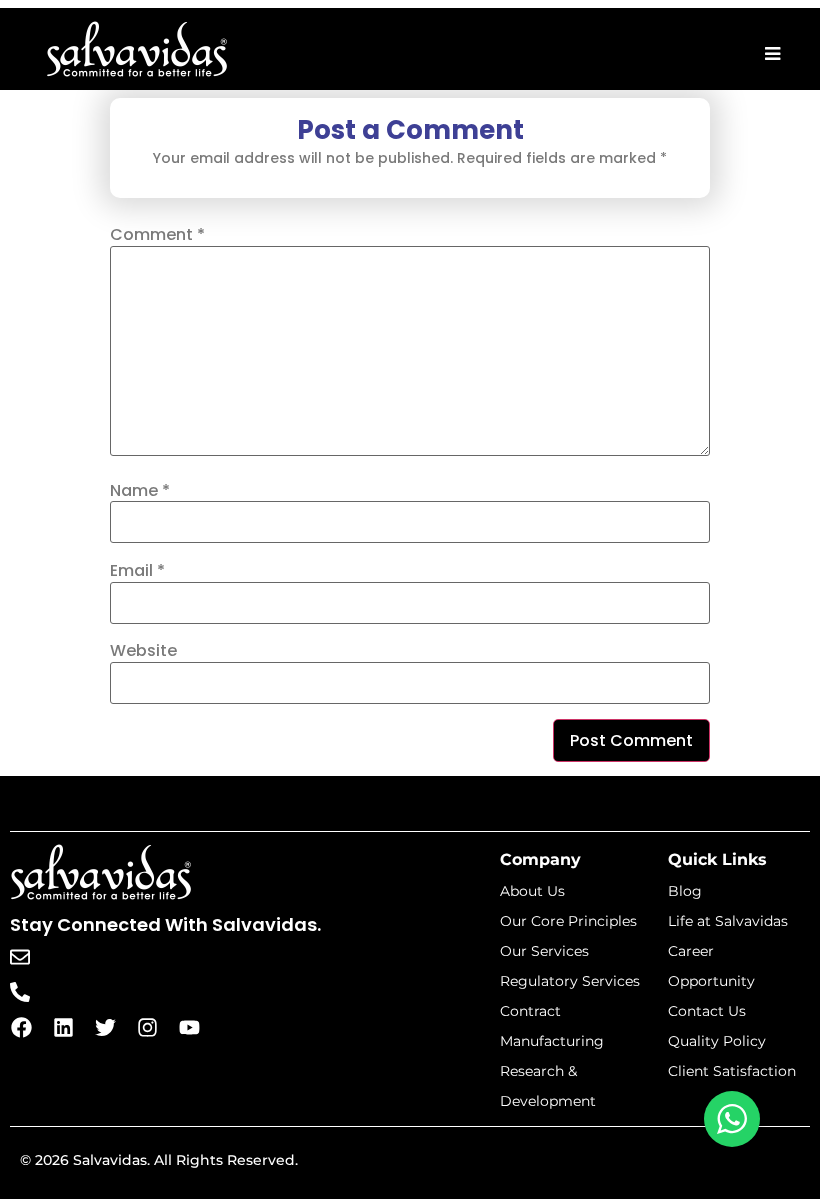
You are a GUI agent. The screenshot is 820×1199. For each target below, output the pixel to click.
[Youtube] (189, 1028)
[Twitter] (105, 1028)
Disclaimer (768, 1166)
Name (140, 491)
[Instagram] (147, 1028)
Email (137, 571)
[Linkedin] (63, 1028)
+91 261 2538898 (105, 991)
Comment (157, 235)
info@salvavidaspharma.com (153, 956)
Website (143, 651)
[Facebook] (21, 1028)
